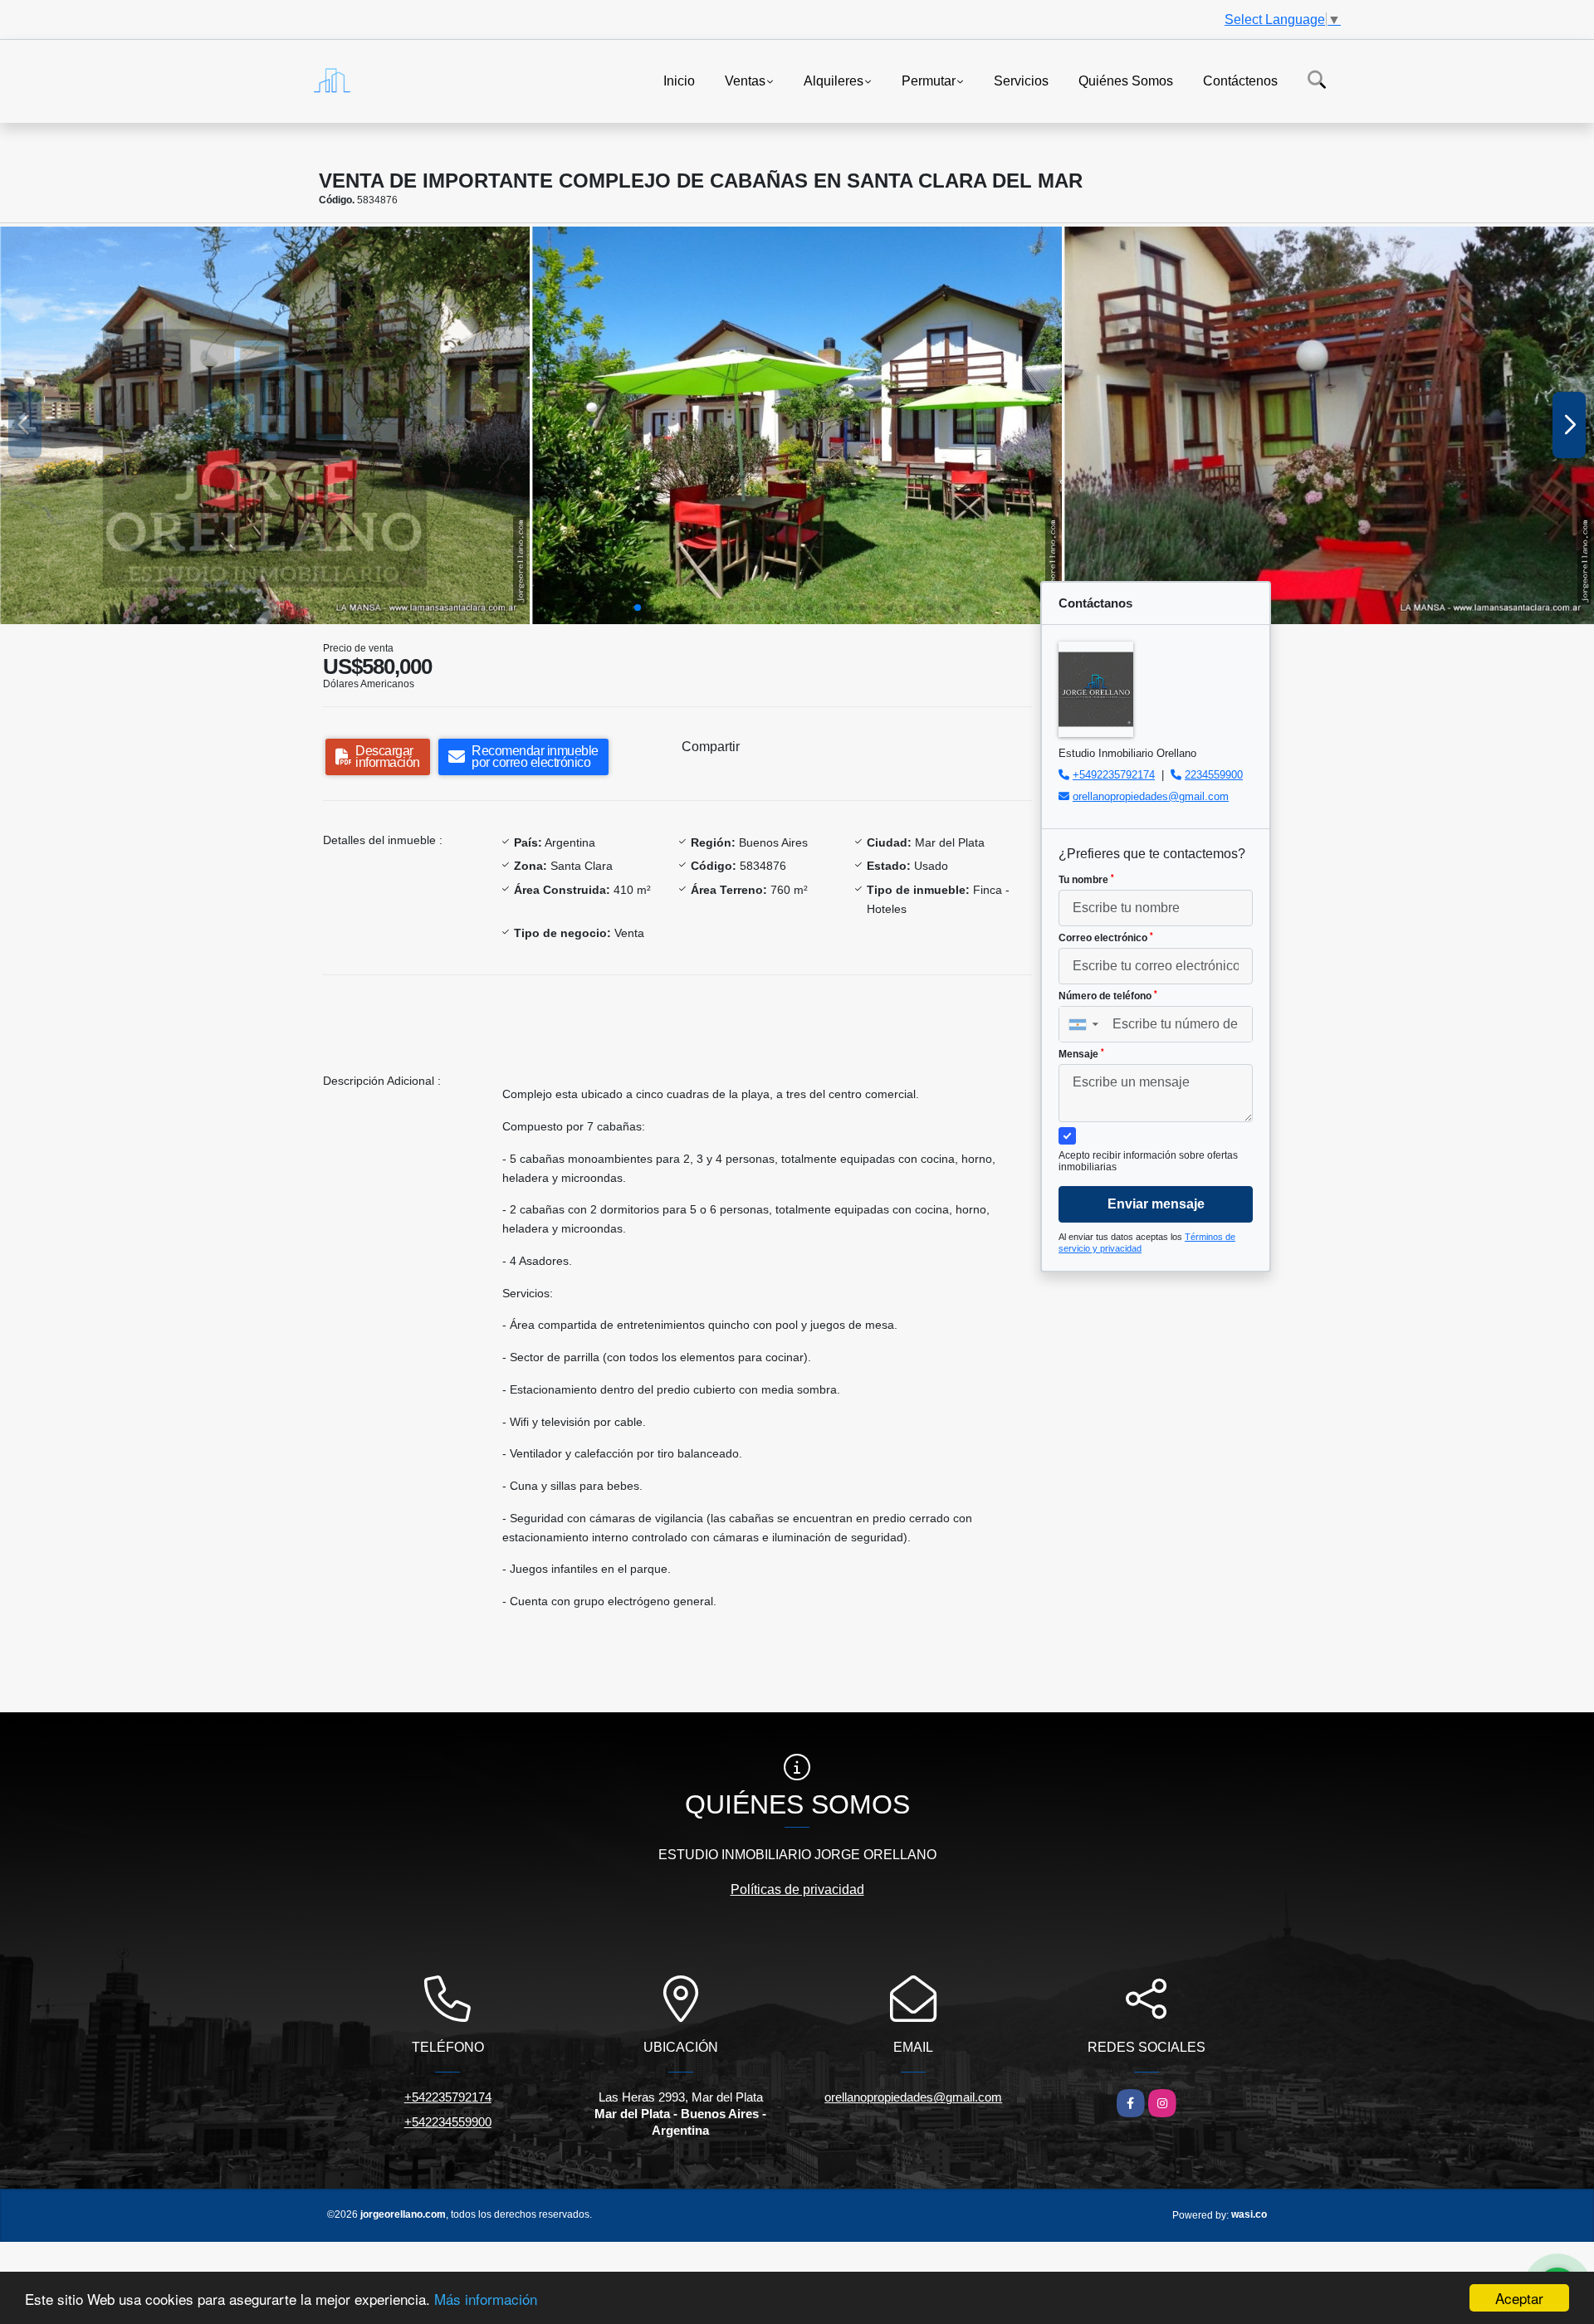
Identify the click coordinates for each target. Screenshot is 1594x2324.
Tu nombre (1086, 880)
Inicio (679, 80)
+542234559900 (448, 2122)
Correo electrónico (1106, 938)
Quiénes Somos (1126, 80)
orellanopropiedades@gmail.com (1151, 796)
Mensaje (1081, 1054)
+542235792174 (448, 2097)
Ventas (745, 80)
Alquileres (834, 80)
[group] (265, 425)
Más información (486, 2299)
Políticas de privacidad (797, 1889)
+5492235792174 (1114, 775)
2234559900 (1214, 775)
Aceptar (1519, 2298)
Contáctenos (1240, 80)
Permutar (929, 80)
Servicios (1021, 80)
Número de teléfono (1108, 996)
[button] (638, 608)
